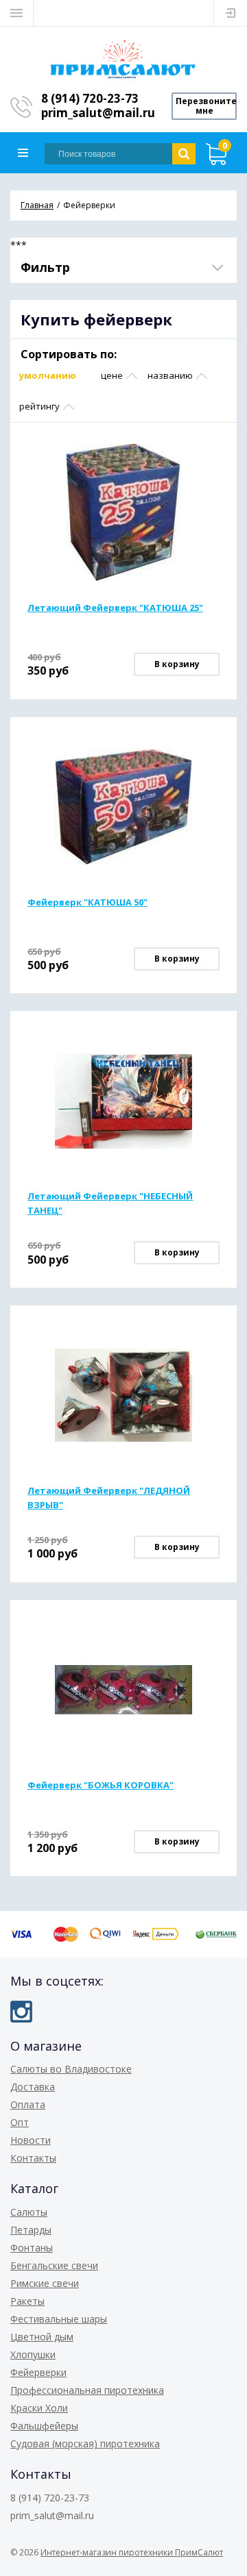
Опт (20, 2122)
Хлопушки (33, 2354)
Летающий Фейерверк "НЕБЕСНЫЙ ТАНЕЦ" (110, 1203)
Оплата (28, 2104)
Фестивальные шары (59, 2319)
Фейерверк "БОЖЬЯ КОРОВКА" (101, 1785)
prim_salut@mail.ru (98, 113)
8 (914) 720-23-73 (90, 98)
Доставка (33, 2087)
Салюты (29, 2212)
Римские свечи (45, 2283)
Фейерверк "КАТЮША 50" (87, 902)
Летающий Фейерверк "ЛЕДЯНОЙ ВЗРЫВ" (109, 1498)
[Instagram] (21, 2012)
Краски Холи (39, 2408)
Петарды (31, 2230)
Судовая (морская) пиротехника (85, 2443)
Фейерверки (38, 2372)
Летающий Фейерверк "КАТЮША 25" (115, 608)
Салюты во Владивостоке (71, 2069)
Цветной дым (42, 2337)
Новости (31, 2140)
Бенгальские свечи (54, 2265)
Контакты (33, 2158)
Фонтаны (32, 2248)
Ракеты (27, 2301)
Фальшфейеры (44, 2426)
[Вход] (231, 13)
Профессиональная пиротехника (87, 2390)
